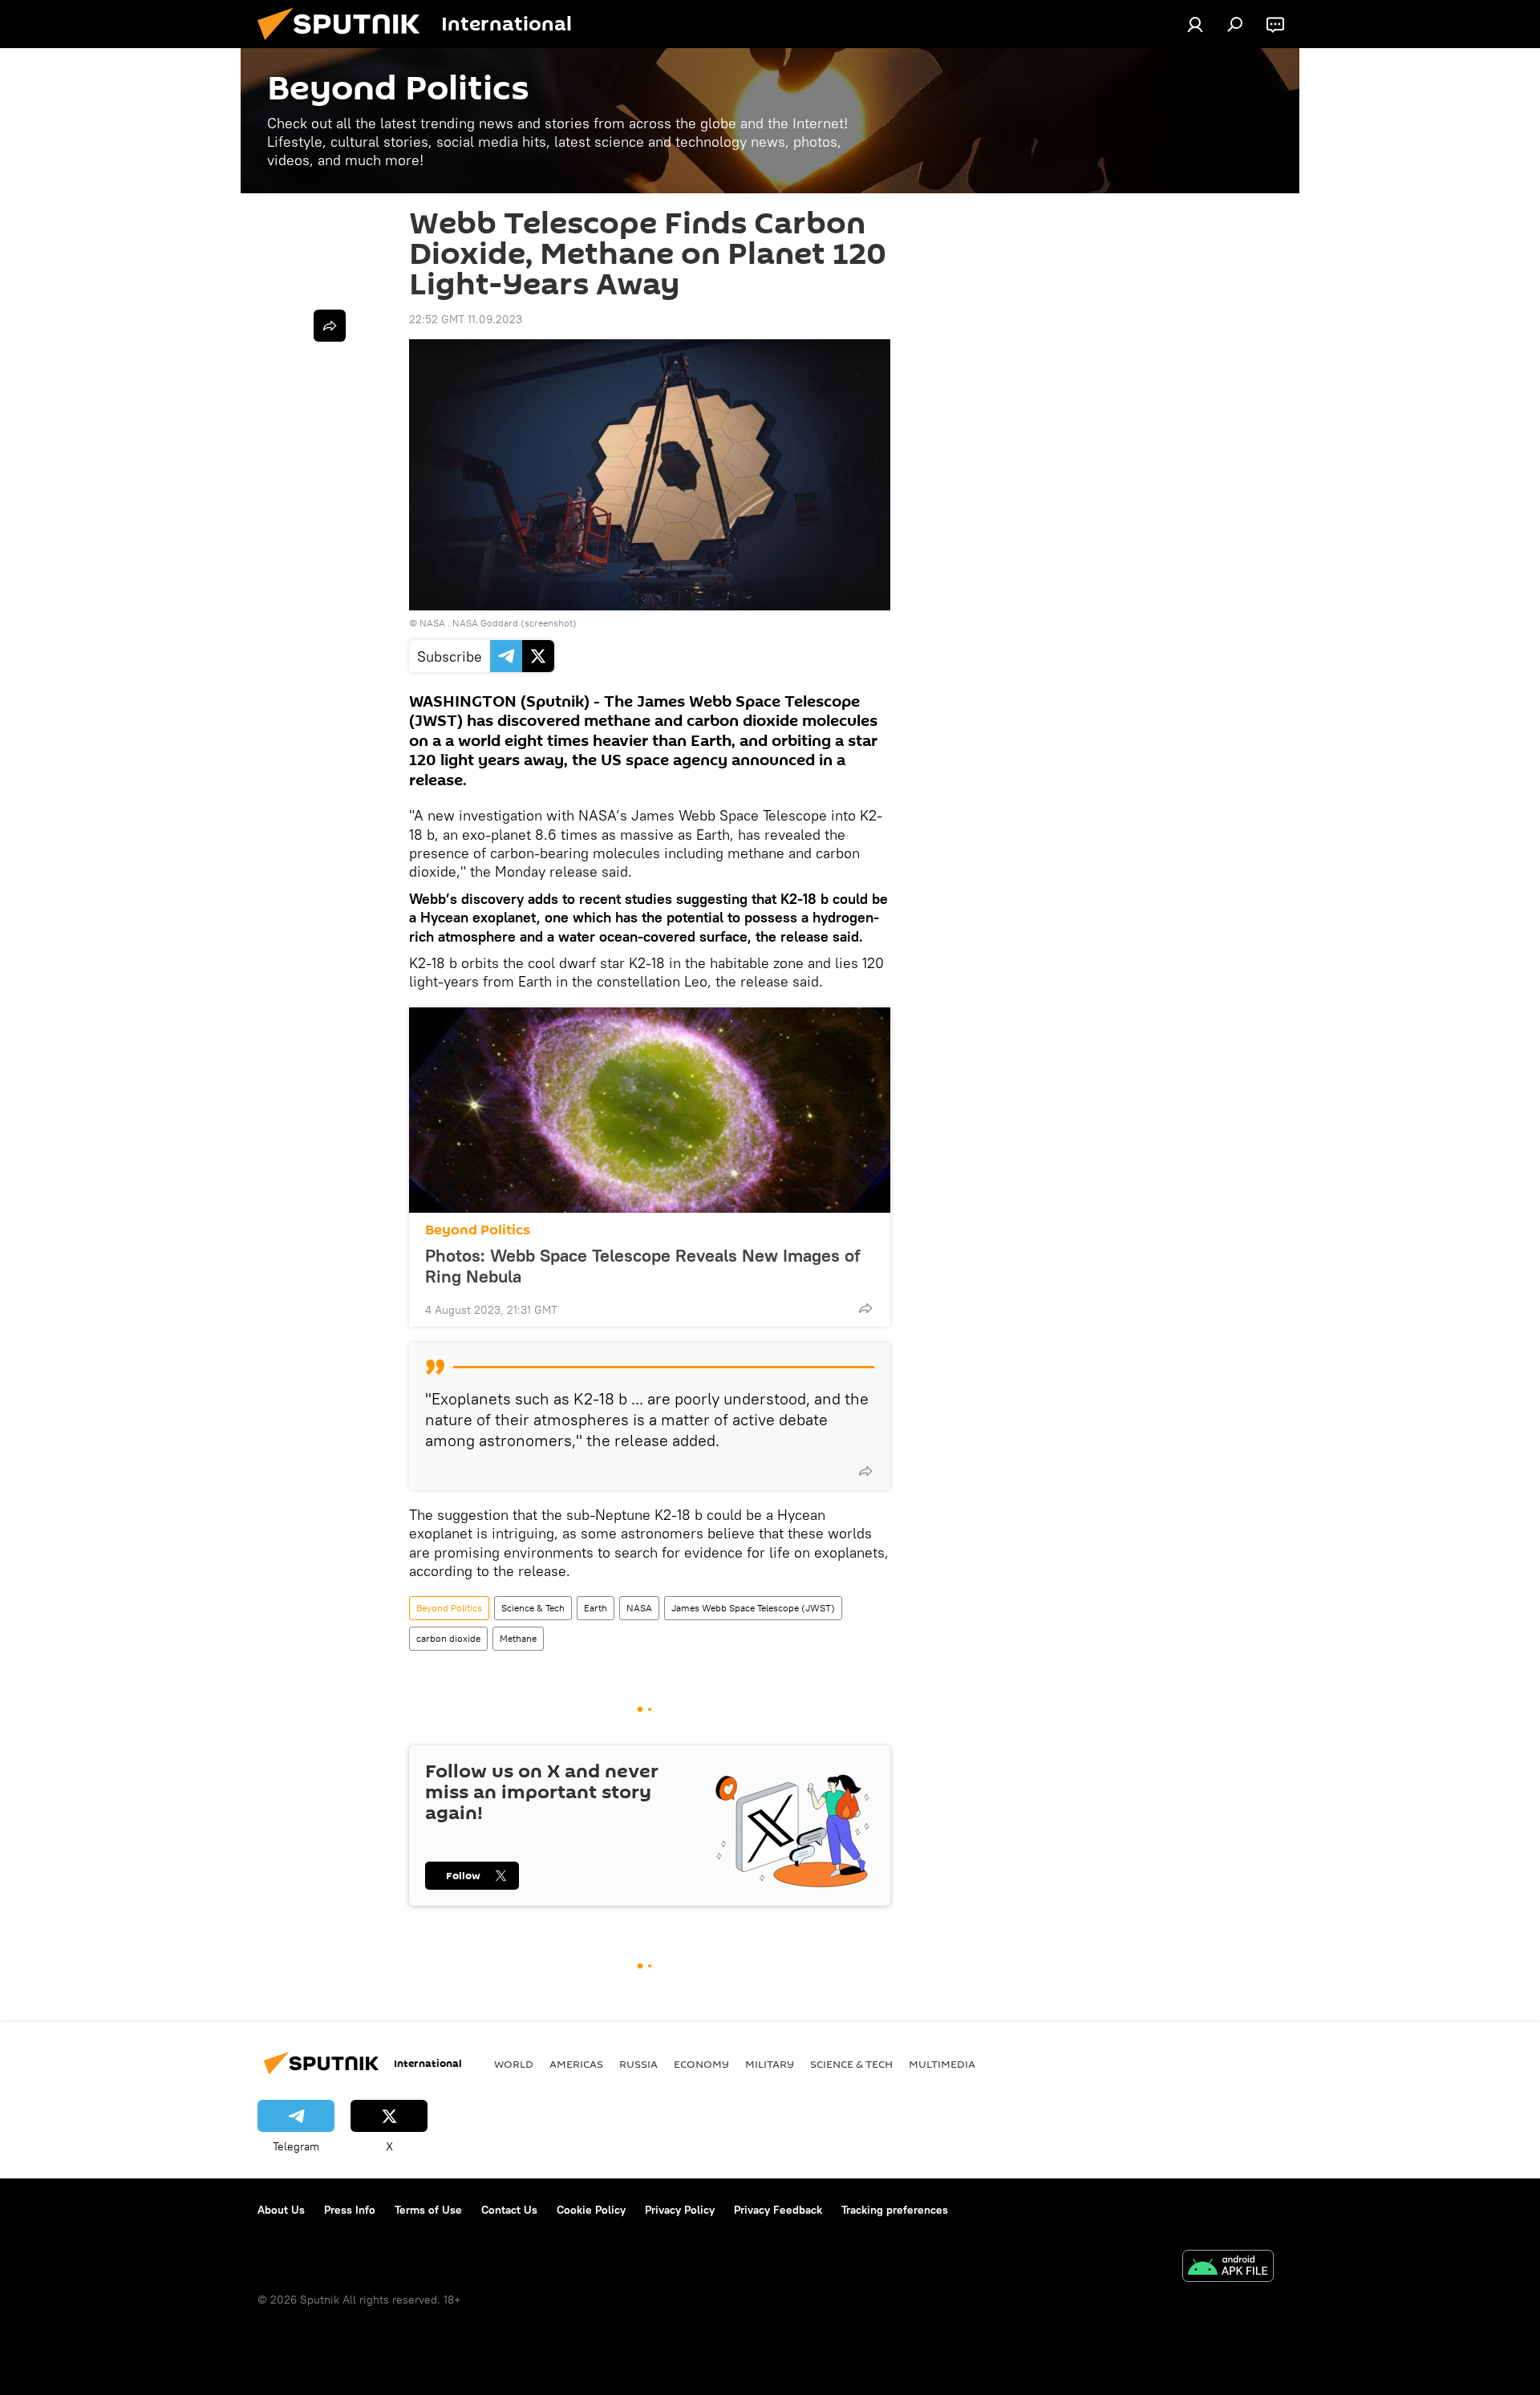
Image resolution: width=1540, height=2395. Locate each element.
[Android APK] (1228, 2268)
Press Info (350, 2210)
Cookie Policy (591, 2210)
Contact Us (509, 2210)
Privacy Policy (680, 2210)
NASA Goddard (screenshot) (515, 623)
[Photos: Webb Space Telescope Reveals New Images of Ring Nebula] (650, 1110)
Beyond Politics (478, 1230)
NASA (432, 623)
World (514, 2064)
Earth (596, 1608)
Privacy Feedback (778, 2210)
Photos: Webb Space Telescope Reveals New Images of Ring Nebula (642, 1266)
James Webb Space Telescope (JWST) (753, 1608)
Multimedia (942, 2064)
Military (770, 2064)
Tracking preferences (895, 2210)
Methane (518, 1638)
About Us (281, 2210)
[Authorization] (1195, 24)
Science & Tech (533, 1608)
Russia (638, 2064)
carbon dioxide (448, 1638)
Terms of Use (428, 2210)
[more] (865, 1308)
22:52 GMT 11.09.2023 (466, 319)
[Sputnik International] (345, 44)
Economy (701, 2064)
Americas (576, 2064)
